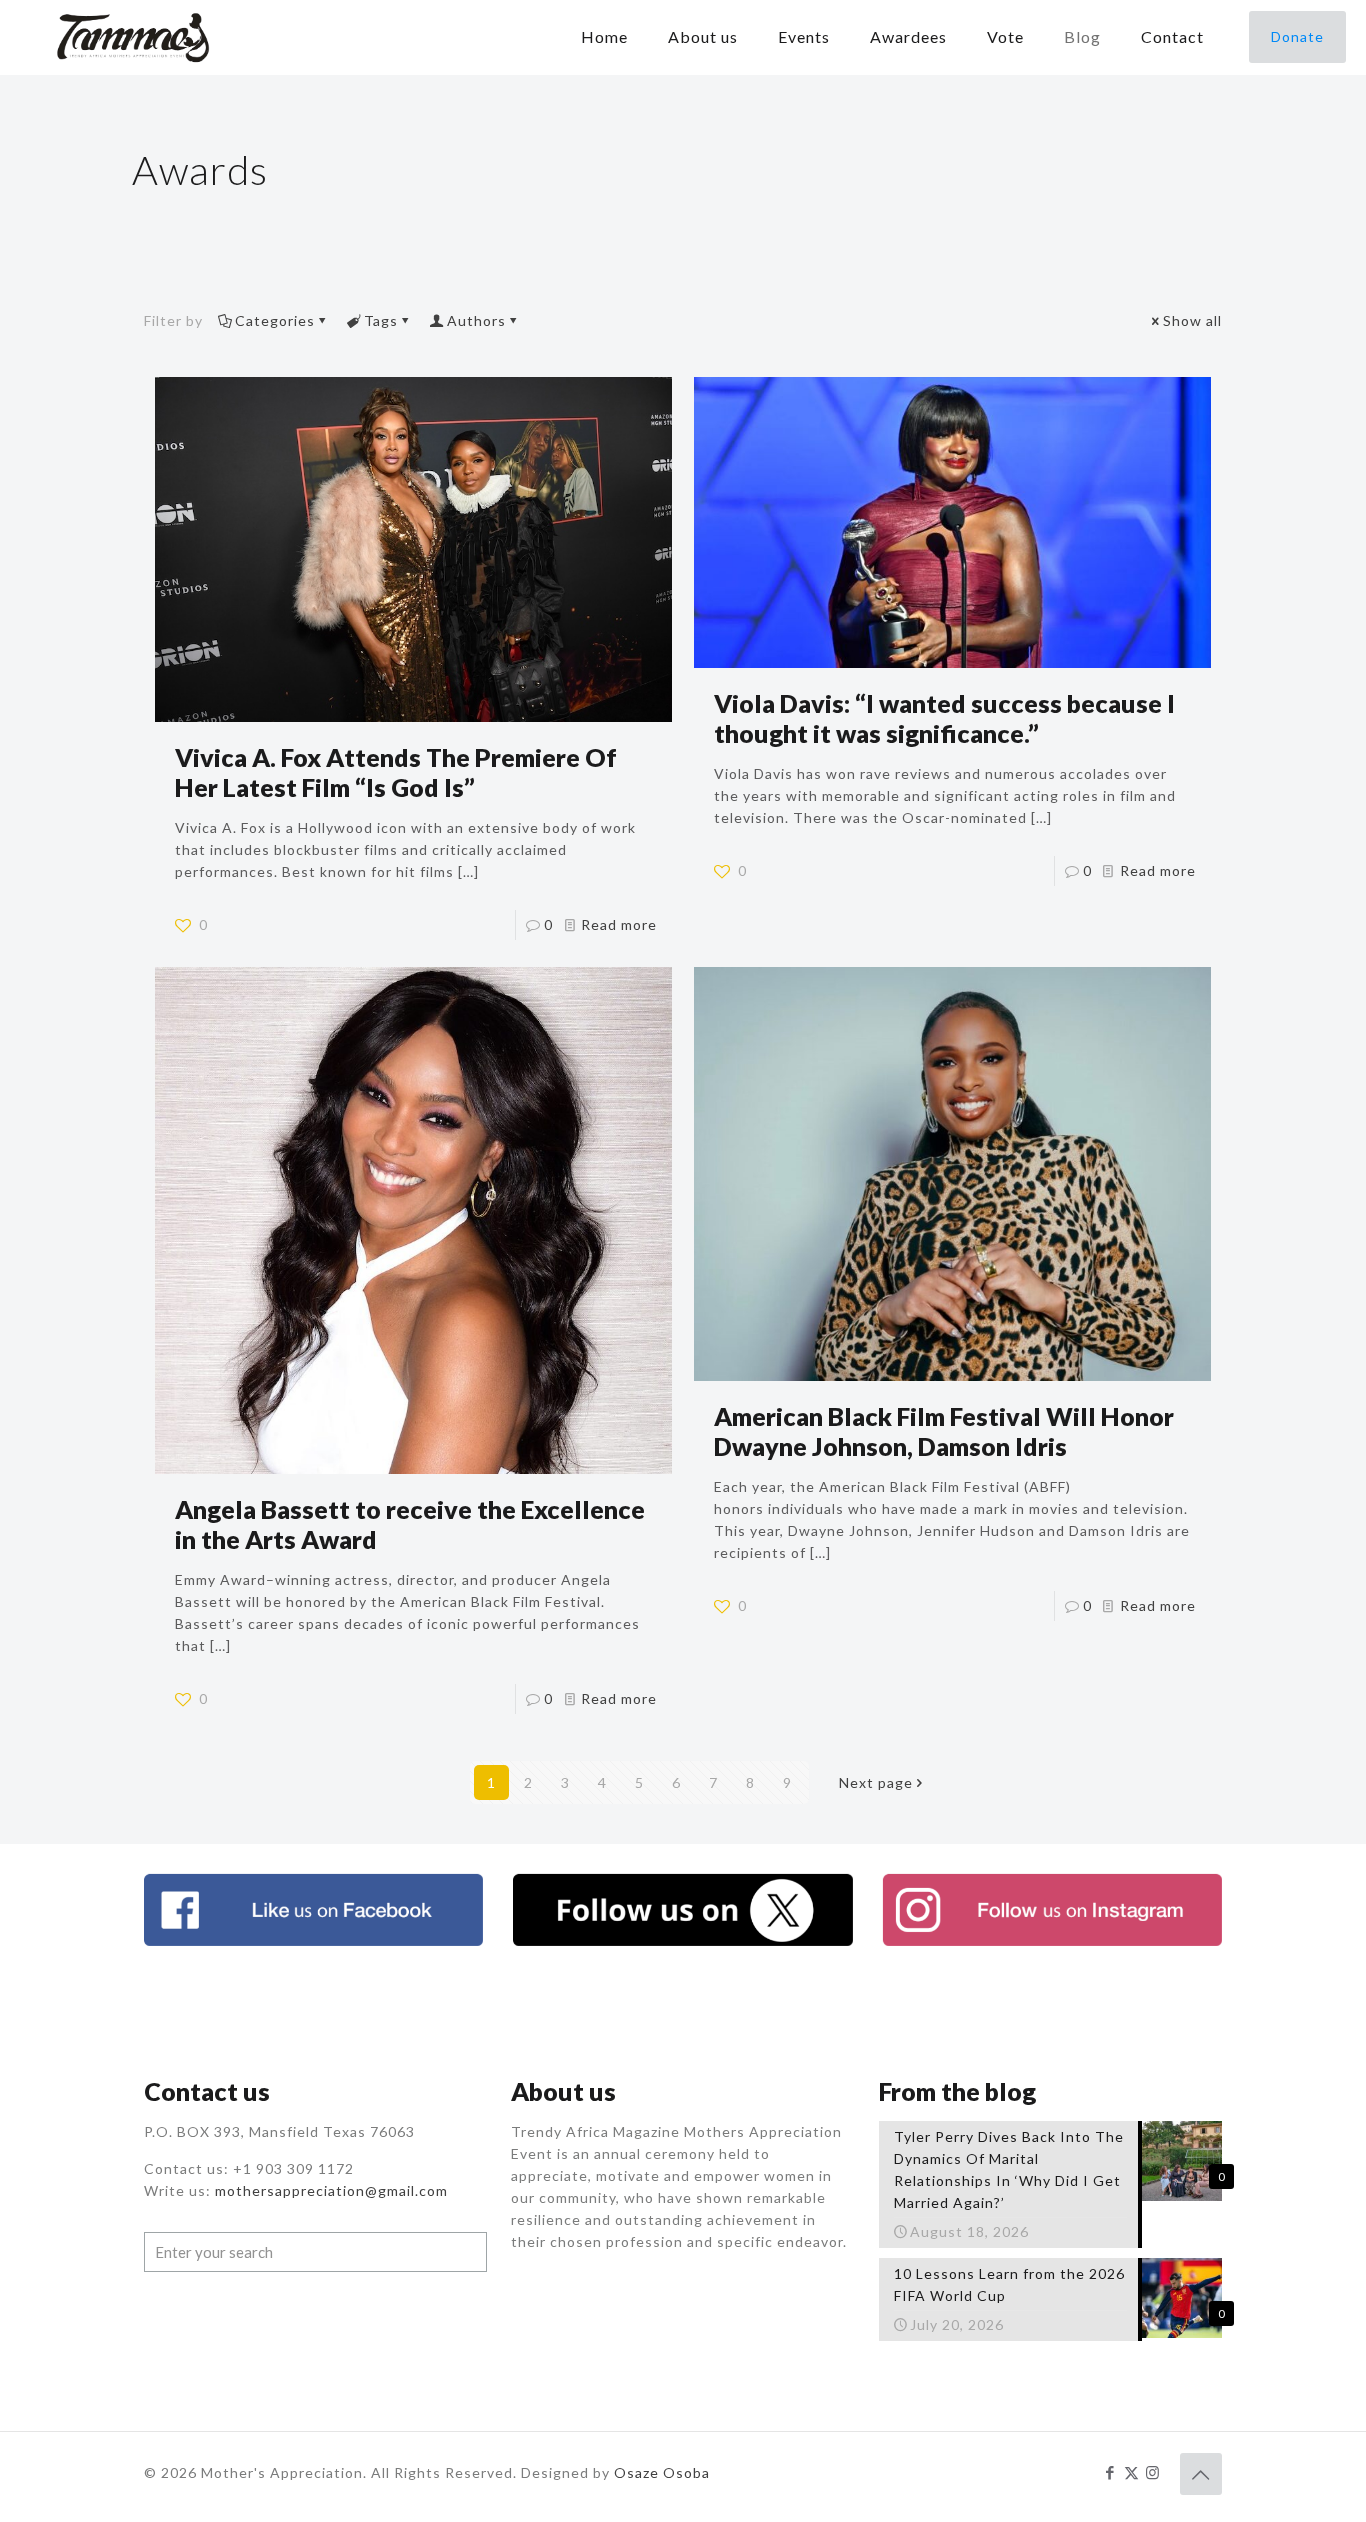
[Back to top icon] (1201, 2474)
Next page (876, 1782)
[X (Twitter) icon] (1131, 2472)
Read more (619, 924)
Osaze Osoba (662, 2472)
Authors (476, 320)
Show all (1192, 320)
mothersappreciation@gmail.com (331, 2190)
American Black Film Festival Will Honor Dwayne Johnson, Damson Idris (944, 1431)
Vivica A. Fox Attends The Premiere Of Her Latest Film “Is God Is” (396, 772)
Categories (275, 320)
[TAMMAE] (135, 37)
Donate (1297, 36)
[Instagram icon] (1152, 2472)
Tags (381, 320)
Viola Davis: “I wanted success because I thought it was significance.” (944, 718)
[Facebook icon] (1110, 2472)
